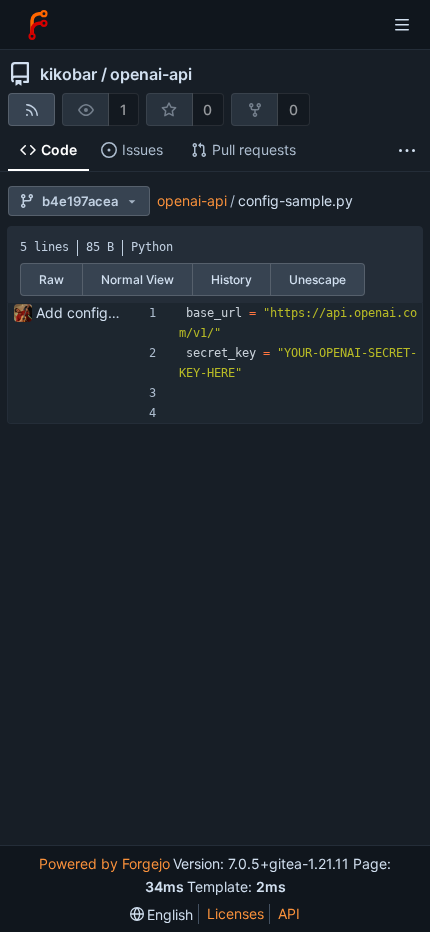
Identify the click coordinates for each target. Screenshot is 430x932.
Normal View (137, 279)
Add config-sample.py (109, 312)
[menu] (162, 914)
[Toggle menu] (402, 25)
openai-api (151, 74)
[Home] (38, 25)
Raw (51, 279)
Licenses (235, 913)
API (289, 913)
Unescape (317, 279)
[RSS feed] (31, 109)
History (231, 279)
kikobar (68, 74)
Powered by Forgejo (104, 863)
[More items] (407, 150)
